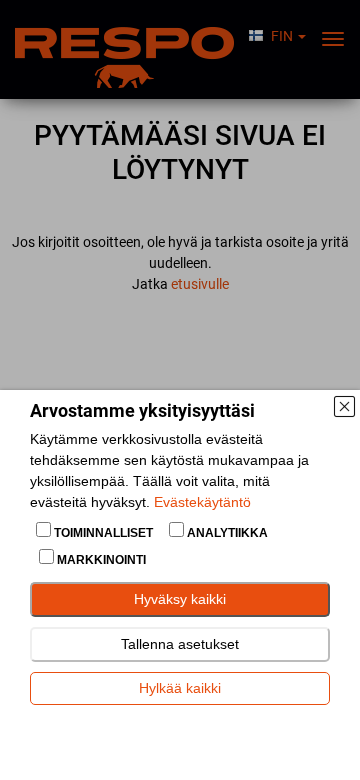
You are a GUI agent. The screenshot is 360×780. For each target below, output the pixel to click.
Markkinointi (100, 560)
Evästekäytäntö (202, 502)
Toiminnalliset (103, 533)
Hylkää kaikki (180, 688)
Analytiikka (226, 533)
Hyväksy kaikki (180, 599)
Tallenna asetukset (180, 644)
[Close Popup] (344, 406)
